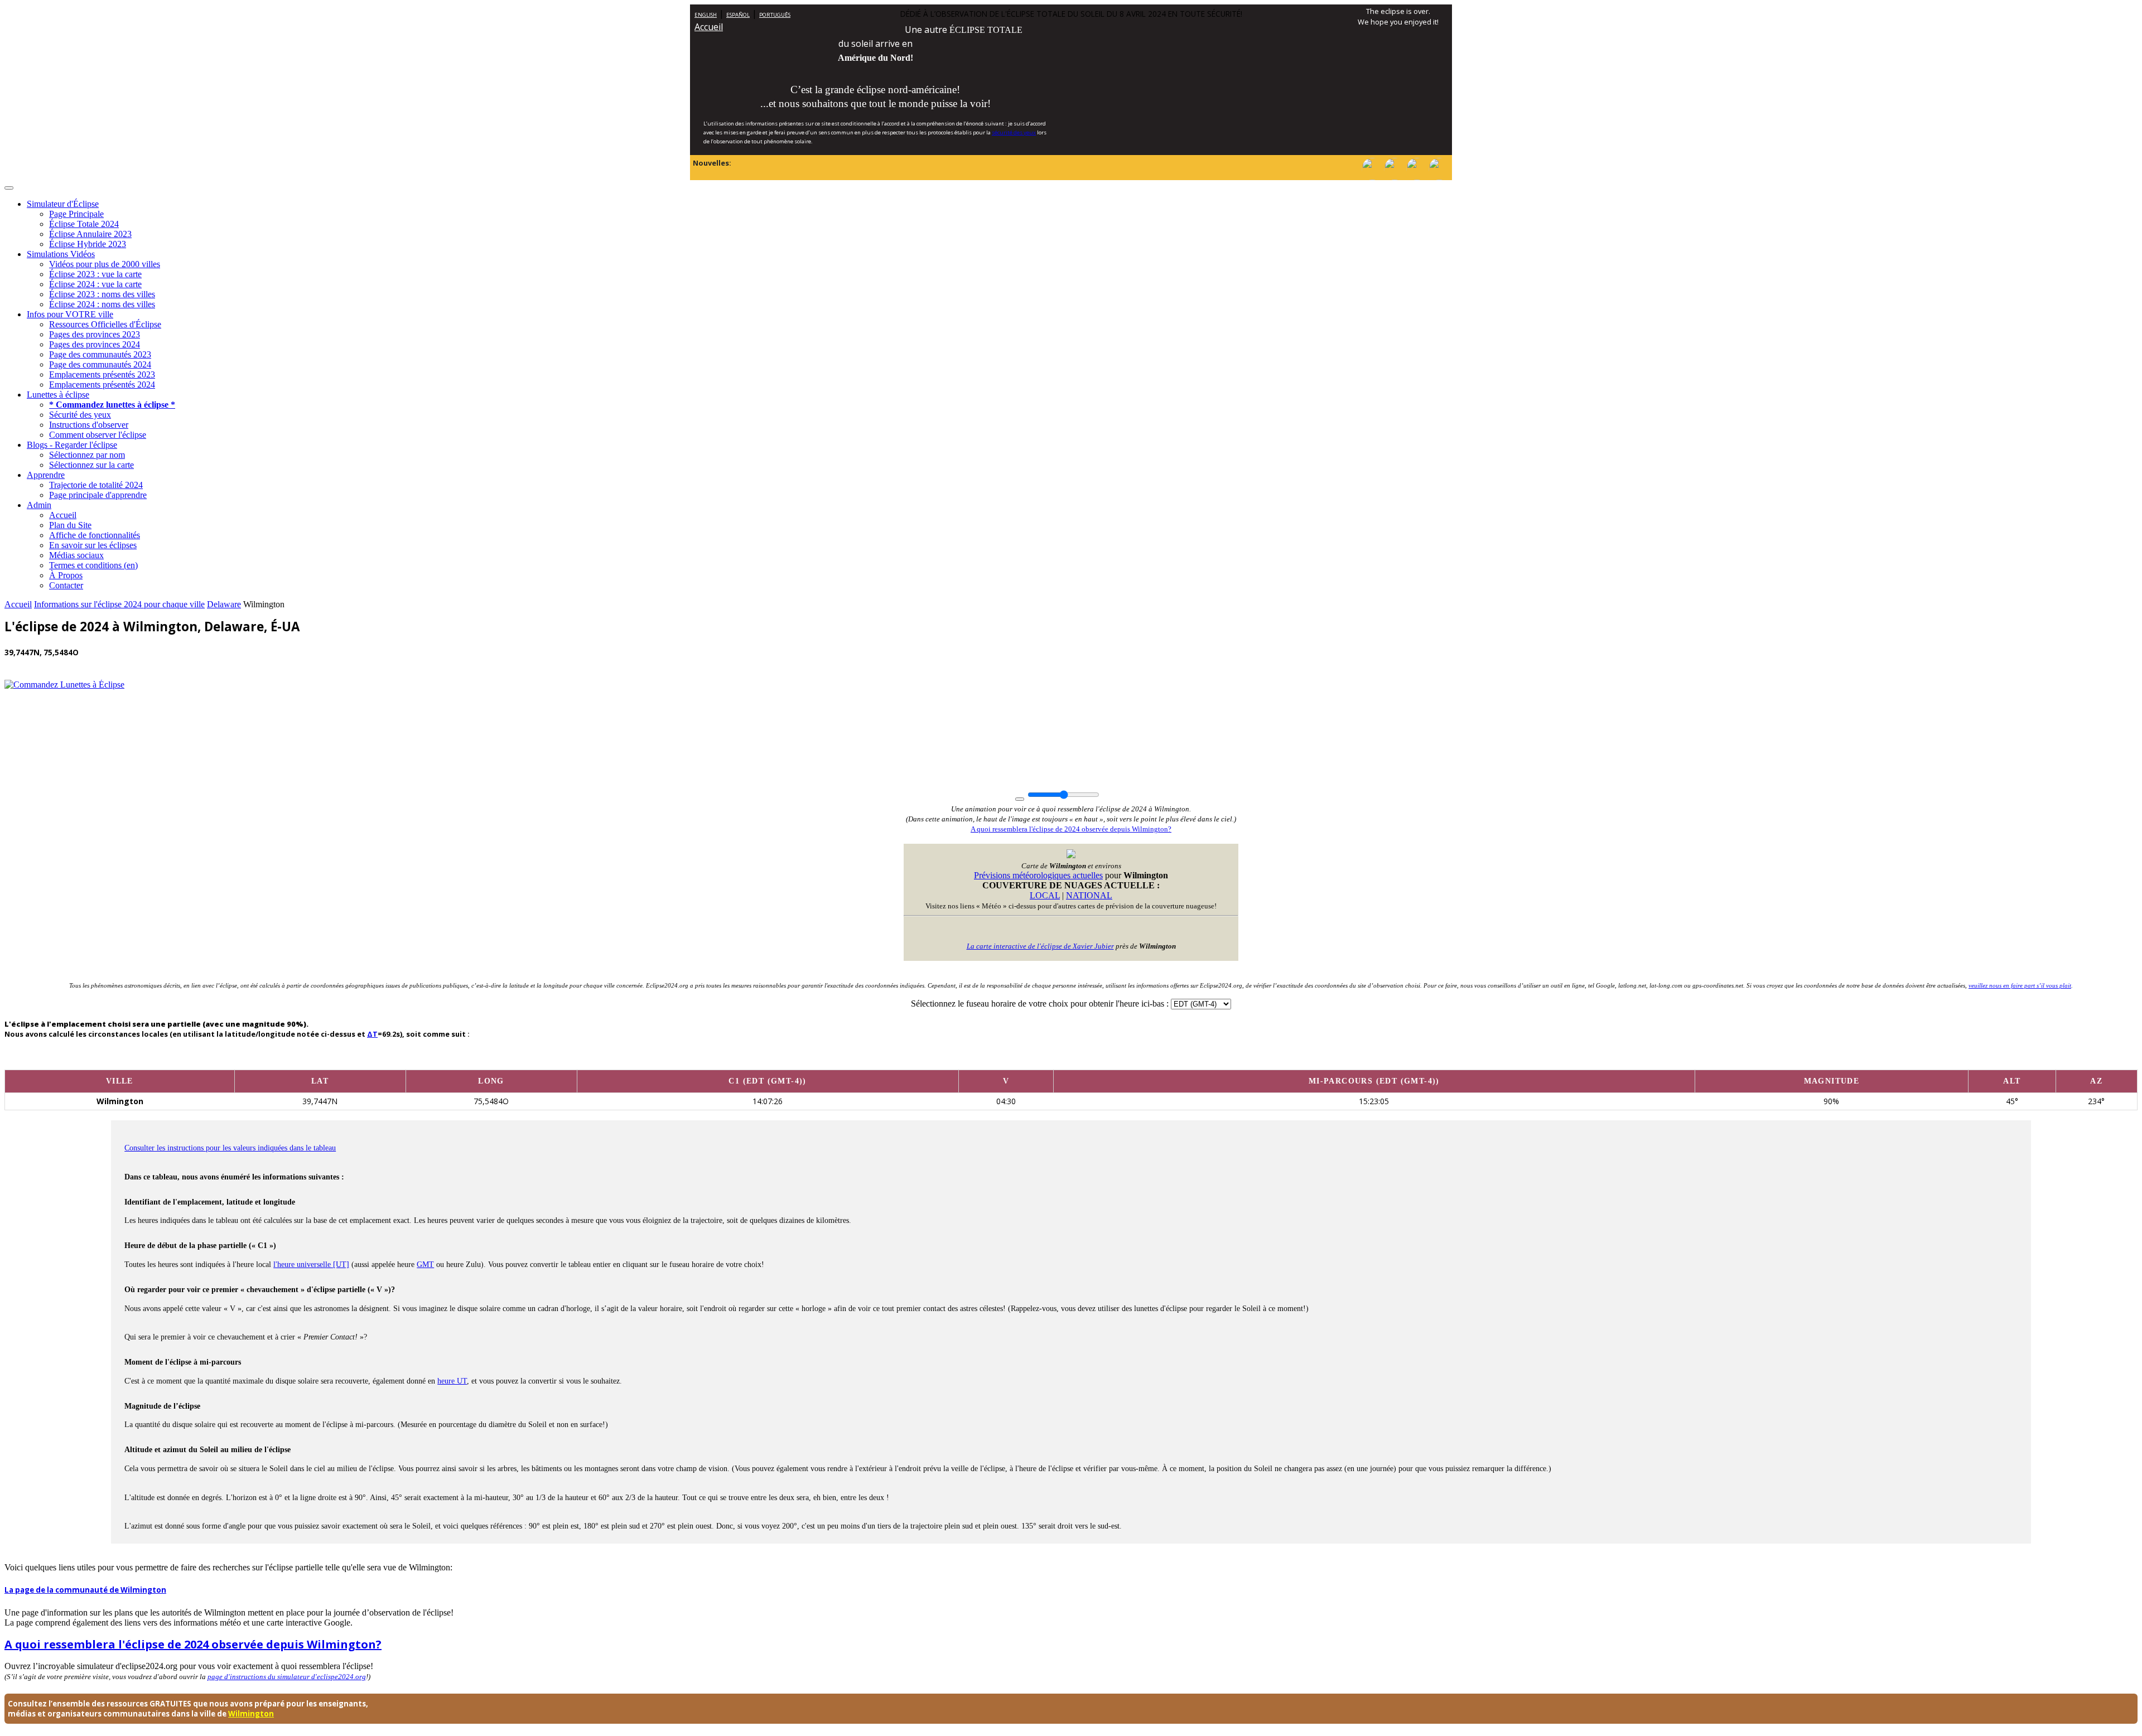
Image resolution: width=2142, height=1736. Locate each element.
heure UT (452, 1381)
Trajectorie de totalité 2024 (96, 485)
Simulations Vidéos (61, 254)
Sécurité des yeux (80, 415)
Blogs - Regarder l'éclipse (72, 445)
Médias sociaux (76, 555)
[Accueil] (1372, 177)
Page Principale (76, 214)
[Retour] (1439, 177)
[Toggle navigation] (9, 188)
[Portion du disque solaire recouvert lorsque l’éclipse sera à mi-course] (1831, 1061)
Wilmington (251, 1714)
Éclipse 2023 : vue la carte (95, 274)
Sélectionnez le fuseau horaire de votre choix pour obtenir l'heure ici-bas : (1041, 1004)
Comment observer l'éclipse (98, 435)
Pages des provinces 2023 (95, 334)
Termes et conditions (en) (93, 565)
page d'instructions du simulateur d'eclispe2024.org (287, 1677)
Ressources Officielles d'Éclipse (105, 324)
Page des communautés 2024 (100, 364)
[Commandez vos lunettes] (1395, 177)
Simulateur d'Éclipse (63, 204)
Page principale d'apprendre (98, 495)
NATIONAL (1089, 895)
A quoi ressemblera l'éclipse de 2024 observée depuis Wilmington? (1071, 829)
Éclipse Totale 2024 (84, 224)
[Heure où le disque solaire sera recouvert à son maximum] (1374, 1061)
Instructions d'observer (89, 425)
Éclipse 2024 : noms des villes (102, 304)
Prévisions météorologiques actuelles (1038, 875)
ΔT (372, 1034)
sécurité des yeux (1014, 132)
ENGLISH (706, 15)
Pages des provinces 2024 (95, 344)
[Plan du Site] (1417, 177)
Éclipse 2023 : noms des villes (102, 294)
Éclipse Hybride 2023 (88, 244)
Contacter (66, 585)
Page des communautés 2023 (100, 354)
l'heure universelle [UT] (311, 1264)
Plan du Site (70, 525)
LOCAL (1045, 895)
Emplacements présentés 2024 (102, 385)
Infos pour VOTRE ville (70, 314)
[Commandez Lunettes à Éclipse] (64, 685)
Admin (39, 505)
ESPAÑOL (738, 15)
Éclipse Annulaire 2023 (90, 234)
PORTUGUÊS (775, 15)
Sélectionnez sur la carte (91, 465)
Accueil (709, 27)
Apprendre (46, 475)
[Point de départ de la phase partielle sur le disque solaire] (1006, 1061)
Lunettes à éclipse (58, 395)
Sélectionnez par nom (87, 455)
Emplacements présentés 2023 (102, 374)
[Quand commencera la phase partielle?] (768, 1061)
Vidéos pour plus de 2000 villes (105, 264)
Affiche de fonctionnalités (95, 535)
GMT (425, 1264)
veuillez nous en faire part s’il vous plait (2020, 985)
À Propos (66, 575)
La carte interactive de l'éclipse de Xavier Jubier (1040, 946)
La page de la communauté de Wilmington (85, 1590)
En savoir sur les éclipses (93, 545)
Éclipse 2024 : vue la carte (95, 284)
